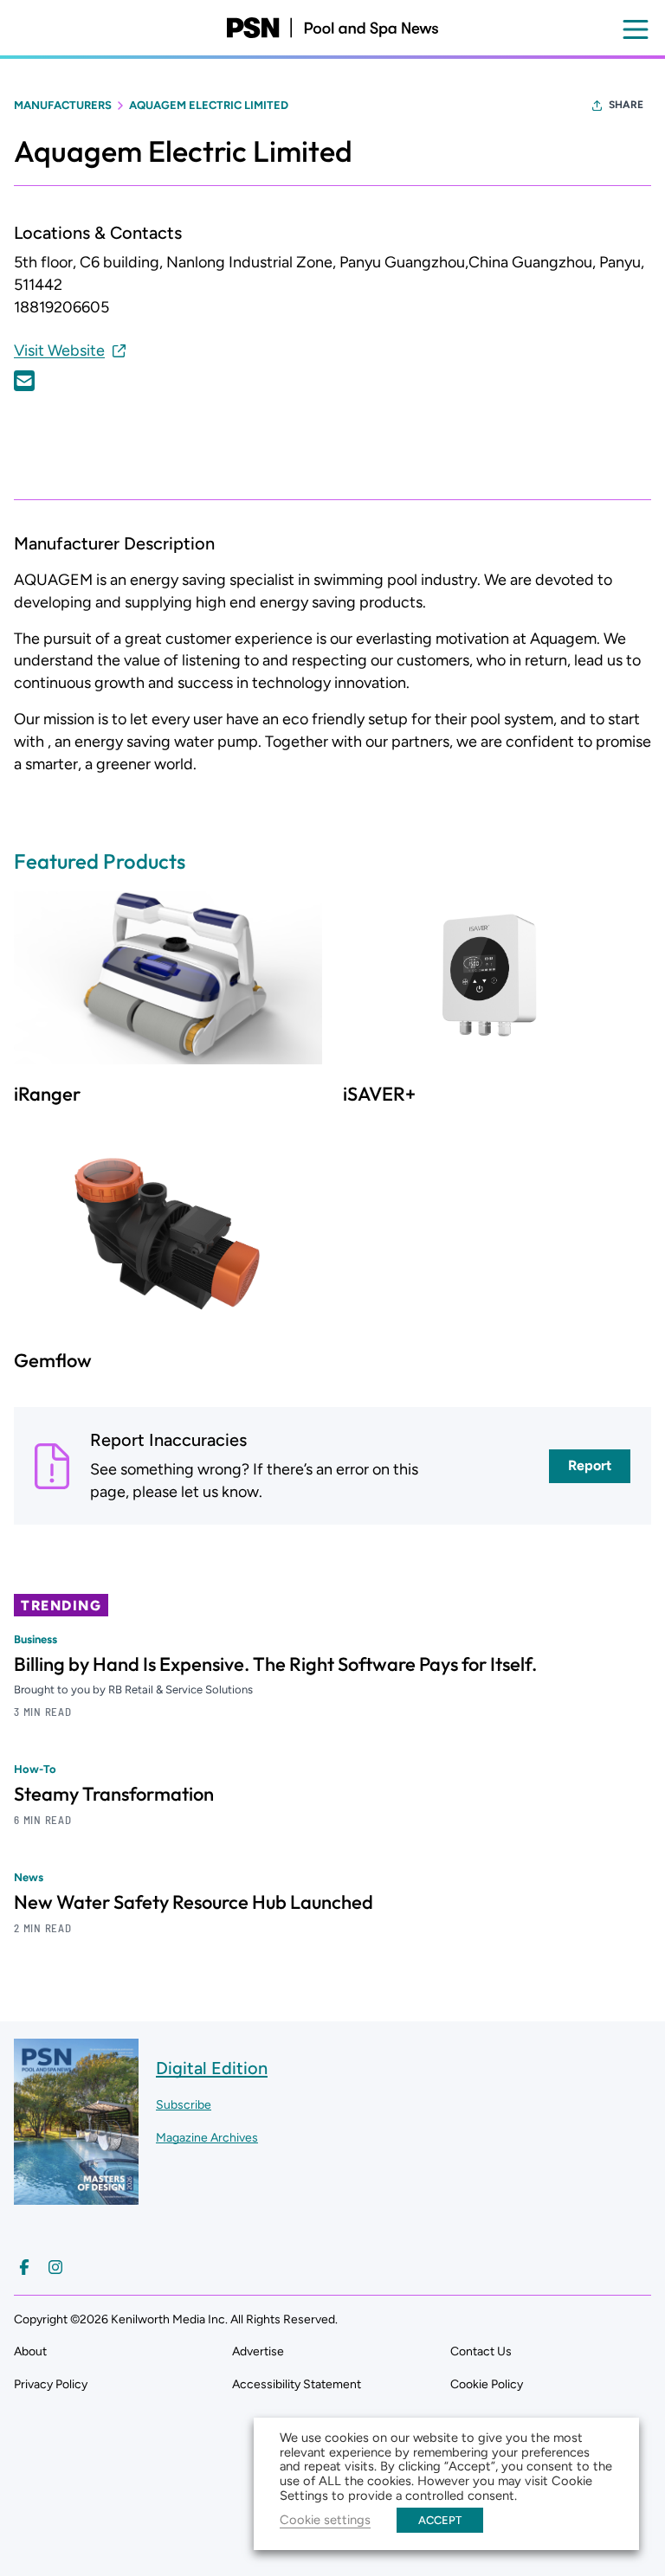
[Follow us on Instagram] (55, 2267)
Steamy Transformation (114, 1794)
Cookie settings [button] (325, 2520)
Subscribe (184, 2105)
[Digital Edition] (76, 2197)
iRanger (47, 1094)
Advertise (258, 2351)
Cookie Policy (487, 2384)
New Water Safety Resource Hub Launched (194, 1902)
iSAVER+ (379, 1094)
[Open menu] (636, 29)
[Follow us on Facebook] (24, 2267)
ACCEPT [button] (440, 2520)
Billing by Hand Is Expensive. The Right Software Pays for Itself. (275, 1664)
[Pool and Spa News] (332, 28)
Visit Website (59, 350)
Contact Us (481, 2351)
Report (590, 1465)
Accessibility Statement (297, 2384)
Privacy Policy (51, 2384)
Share (626, 105)
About (30, 2351)
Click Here (24, 381)
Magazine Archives (207, 2138)
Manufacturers (63, 105)
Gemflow (53, 1360)
